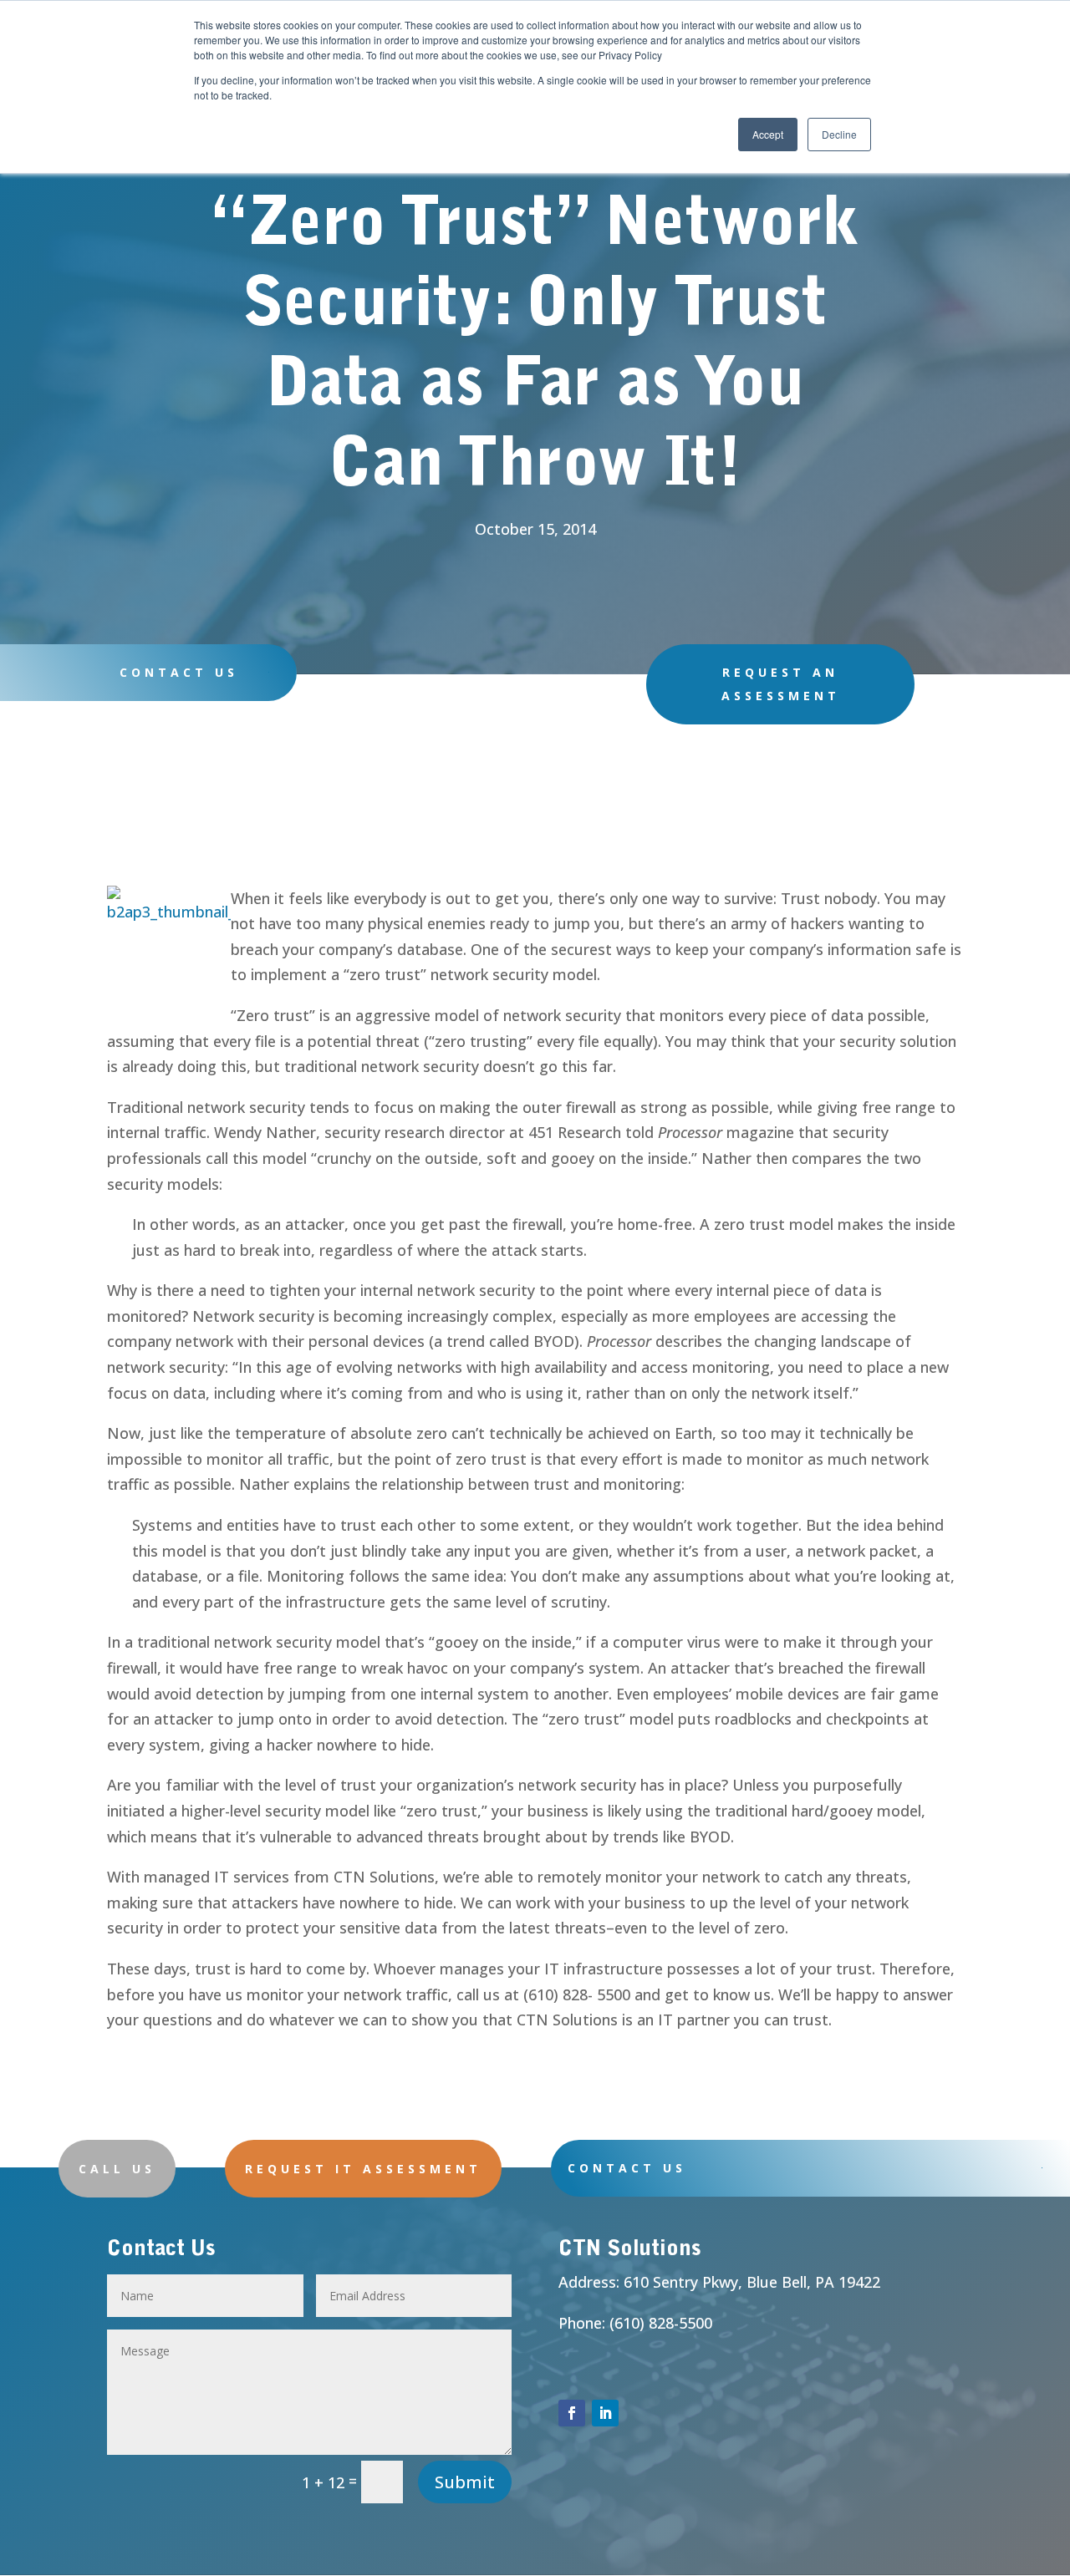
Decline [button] (839, 134)
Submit (465, 2482)
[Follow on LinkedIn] (605, 2413)
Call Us (117, 2169)
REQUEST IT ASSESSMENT (363, 2169)
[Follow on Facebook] (572, 2413)
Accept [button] (768, 134)
